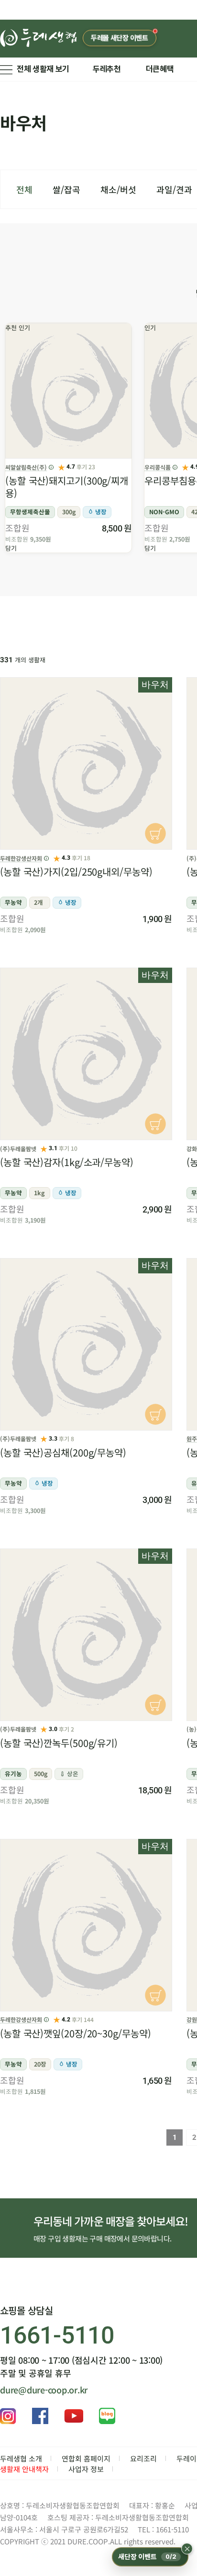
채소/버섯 (118, 189)
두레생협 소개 (21, 2458)
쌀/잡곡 (66, 189)
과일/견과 (174, 189)
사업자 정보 (86, 2469)
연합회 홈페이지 (86, 2458)
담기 (11, 548)
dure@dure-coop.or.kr (44, 2390)
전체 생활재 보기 (43, 69)
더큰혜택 (160, 69)
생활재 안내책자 (24, 2469)
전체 (24, 189)
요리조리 (143, 2458)
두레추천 (107, 69)
